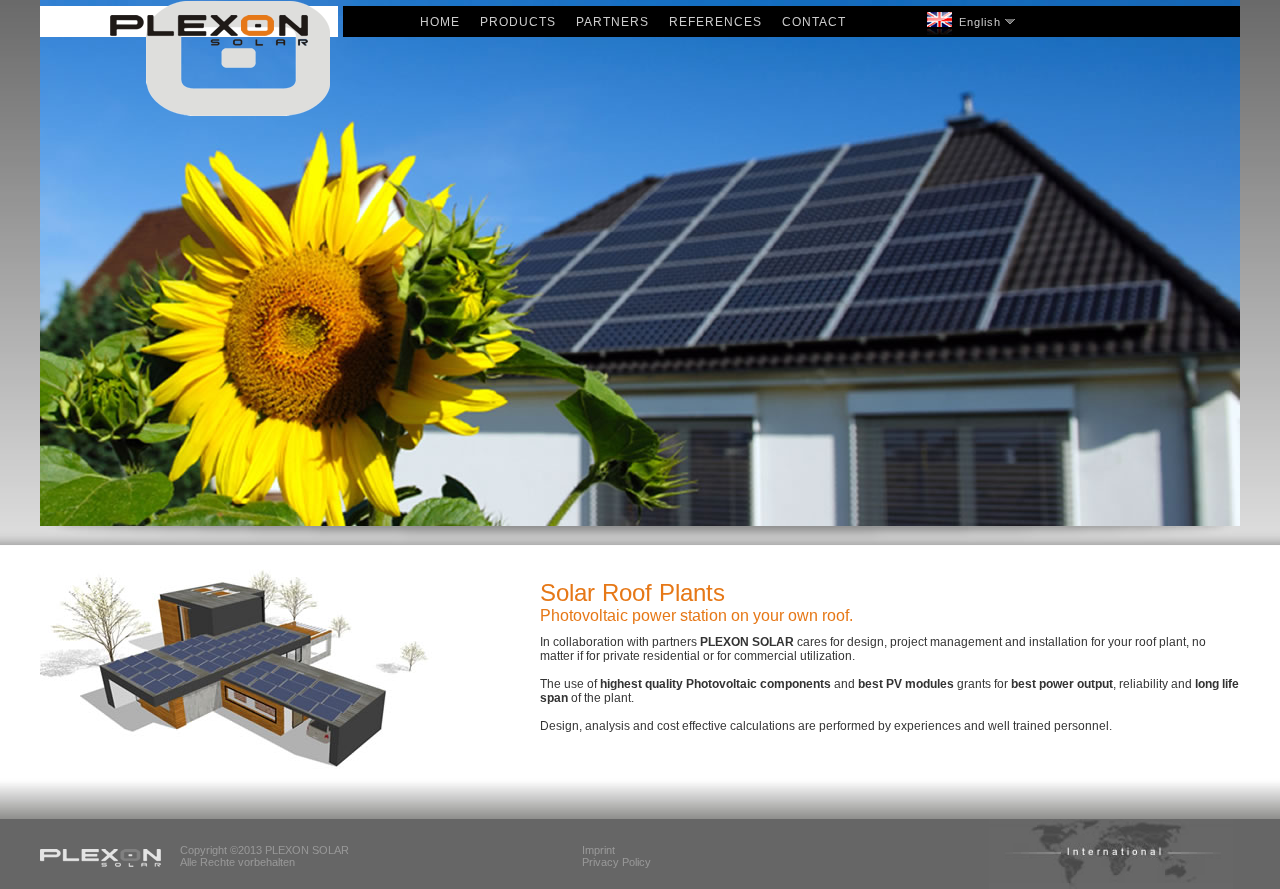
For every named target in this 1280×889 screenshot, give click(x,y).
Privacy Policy (616, 862)
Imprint (598, 850)
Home (440, 22)
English (980, 22)
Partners (612, 22)
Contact (814, 22)
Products (518, 22)
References (715, 22)
